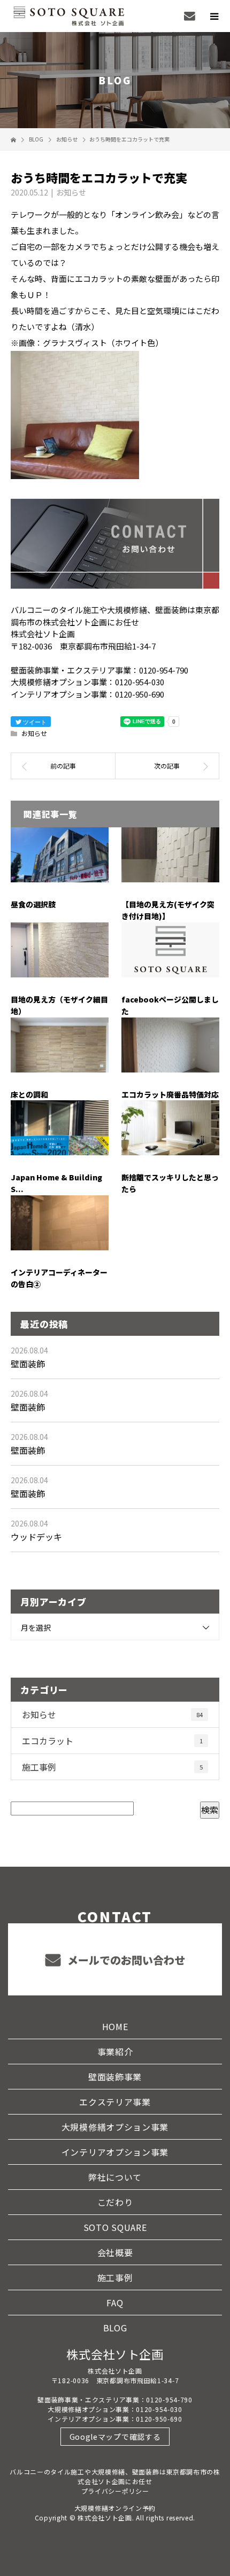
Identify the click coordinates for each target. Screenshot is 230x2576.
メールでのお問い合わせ (125, 1960)
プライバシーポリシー (115, 2491)
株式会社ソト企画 (115, 2354)
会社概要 (115, 2252)
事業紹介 (115, 2052)
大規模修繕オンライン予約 (115, 2508)
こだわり (115, 2202)
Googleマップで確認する (115, 2437)
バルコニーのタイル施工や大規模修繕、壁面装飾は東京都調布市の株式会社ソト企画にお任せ (115, 2476)
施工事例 (112, 1767)
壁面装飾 (28, 1364)
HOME (115, 2026)
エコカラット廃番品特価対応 (170, 1094)
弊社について (115, 2177)
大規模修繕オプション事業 (115, 2127)
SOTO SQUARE (115, 2227)
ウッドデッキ (36, 1537)
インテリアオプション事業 (115, 2152)
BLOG (115, 2328)
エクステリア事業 (115, 2102)
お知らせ (71, 192)
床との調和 (29, 1094)
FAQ (115, 2303)
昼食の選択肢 (33, 904)
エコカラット (112, 1741)
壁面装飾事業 (115, 2077)
